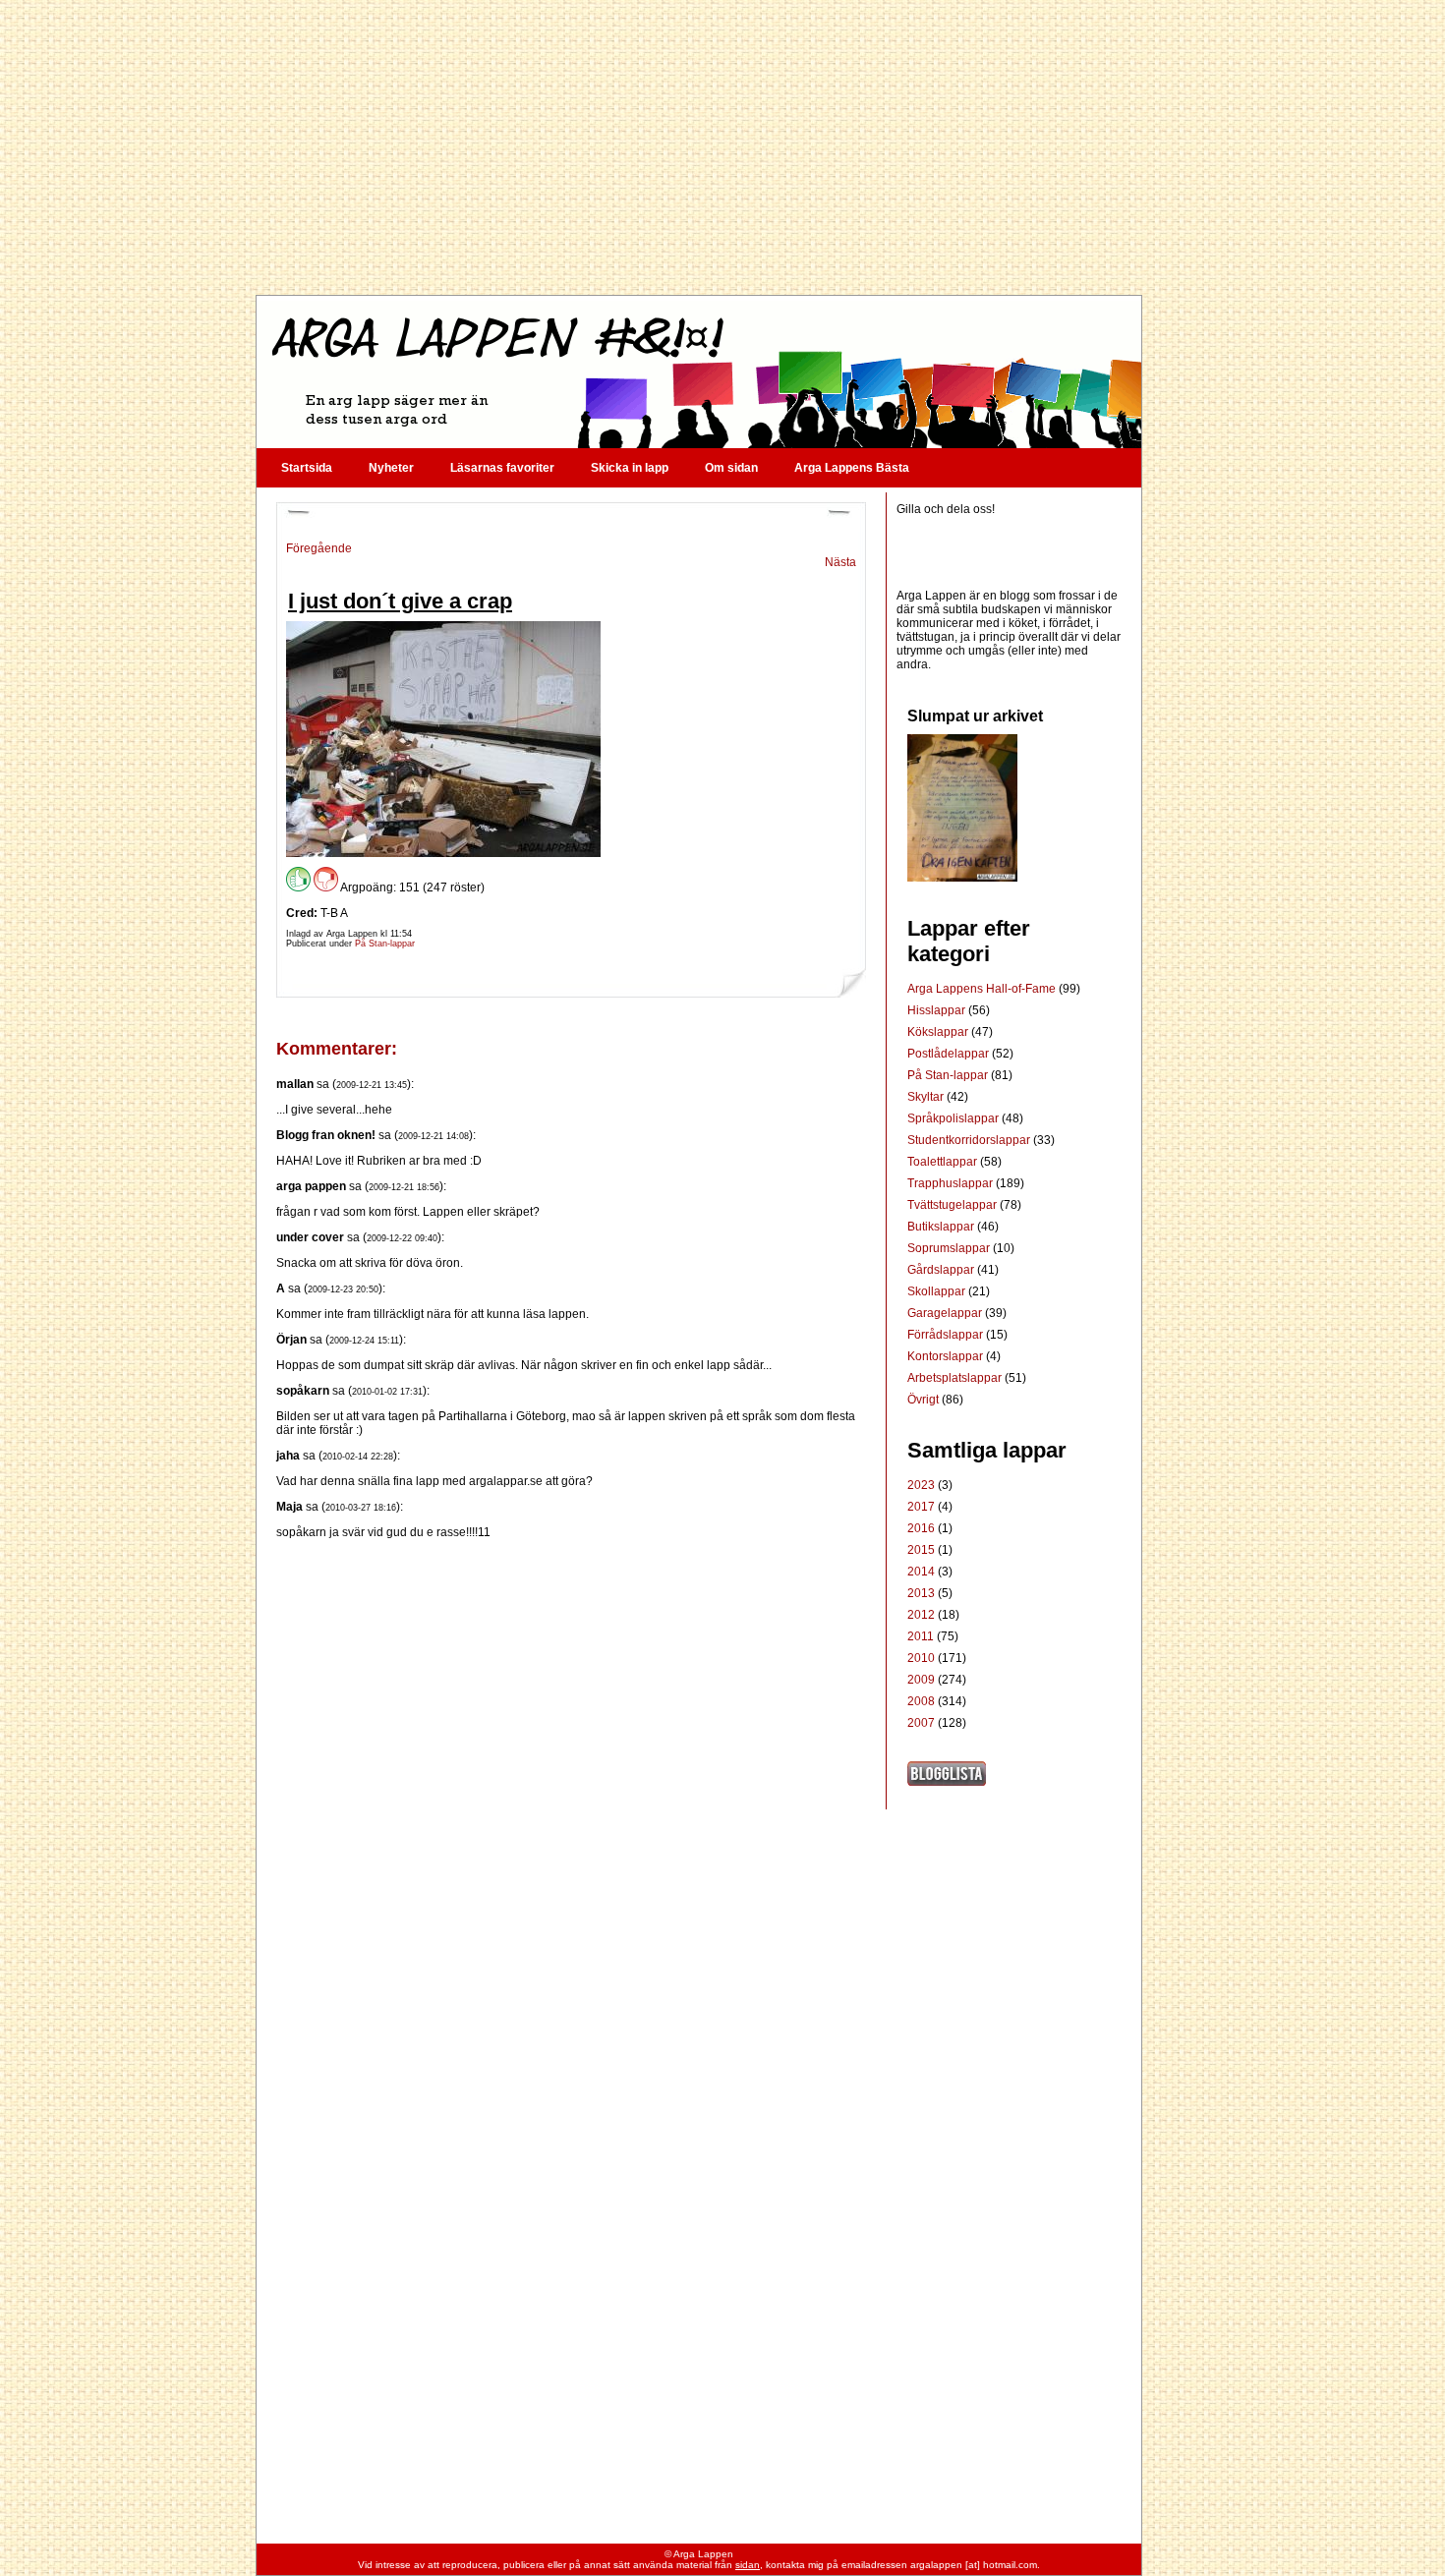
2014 (921, 1572)
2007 (921, 1723)
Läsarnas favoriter (502, 468)
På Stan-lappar (385, 944)
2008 (921, 1701)
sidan (748, 2565)
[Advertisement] (698, 147)
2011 (921, 1636)
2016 (921, 1528)
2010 (921, 1658)
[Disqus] (571, 1785)
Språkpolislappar (954, 1118)
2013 (921, 1593)
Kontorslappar (947, 1356)
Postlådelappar (950, 1054)
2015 (921, 1550)
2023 (921, 1485)
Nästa (840, 562)
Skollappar (938, 1291)
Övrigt (925, 1400)
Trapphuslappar (952, 1183)
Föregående (319, 548)
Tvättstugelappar (954, 1205)
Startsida (307, 468)
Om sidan (731, 468)
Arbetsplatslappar (956, 1378)
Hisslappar (938, 1010)
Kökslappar (939, 1032)
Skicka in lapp (630, 468)
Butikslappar (942, 1227)
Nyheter (391, 468)
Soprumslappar (950, 1248)
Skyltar (927, 1097)
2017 (921, 1507)
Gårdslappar (942, 1270)
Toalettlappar (944, 1162)
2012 (921, 1615)
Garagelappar (946, 1313)
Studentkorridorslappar (970, 1140)
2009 (921, 1680)
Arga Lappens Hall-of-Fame (983, 989)
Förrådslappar (947, 1335)
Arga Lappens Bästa (852, 468)
